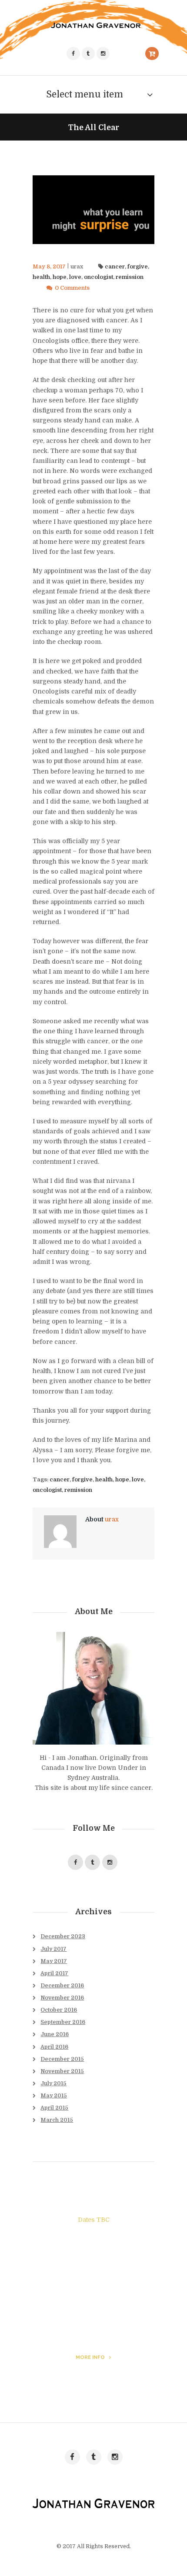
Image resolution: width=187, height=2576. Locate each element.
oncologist (99, 277)
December (63, 1936)
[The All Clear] (93, 210)
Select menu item (85, 94)
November (62, 1998)
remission (130, 277)
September (63, 2022)
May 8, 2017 (49, 267)
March (57, 2120)
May (54, 1961)
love (75, 277)
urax (77, 267)
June (55, 2034)
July (53, 1949)
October (59, 2010)
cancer (115, 267)
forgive (138, 267)
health (41, 277)
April (54, 1973)
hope (60, 277)
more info (90, 2357)
